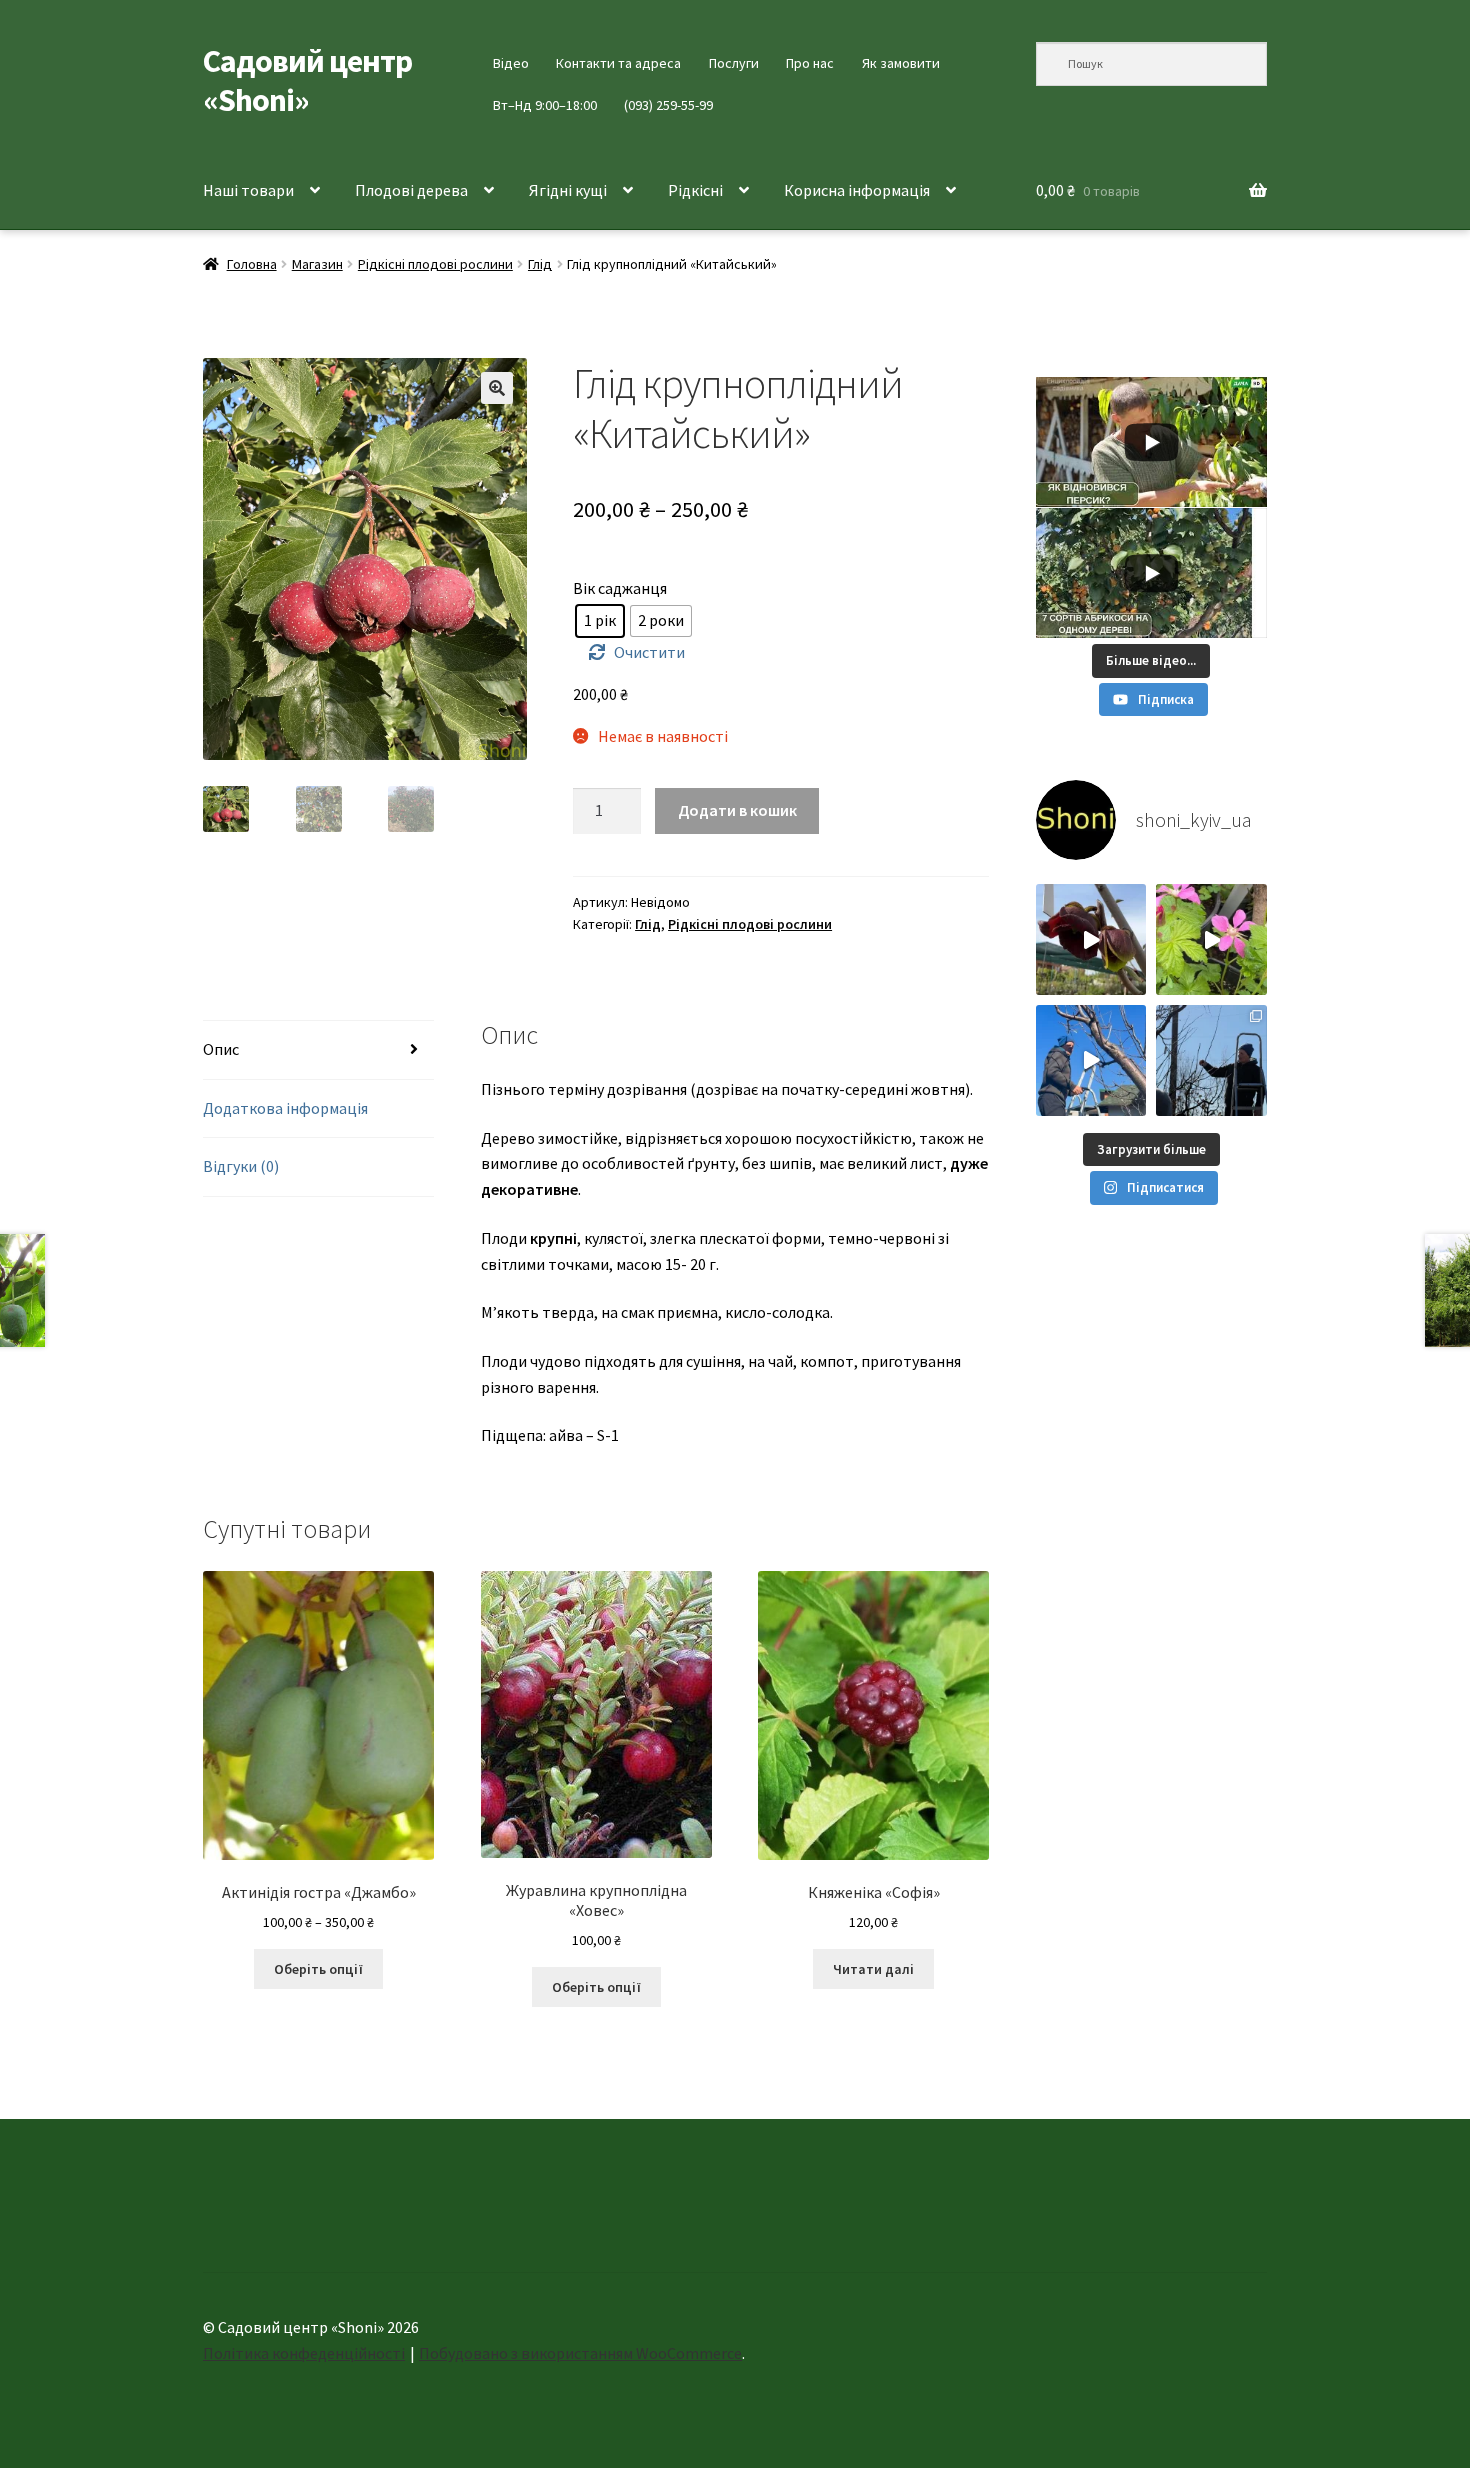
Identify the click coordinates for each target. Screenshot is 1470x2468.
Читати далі (873, 1969)
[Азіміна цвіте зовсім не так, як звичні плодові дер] (1091, 939)
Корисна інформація (857, 190)
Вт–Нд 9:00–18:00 (545, 105)
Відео (511, 63)
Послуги (734, 63)
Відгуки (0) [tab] (241, 1166)
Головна (252, 264)
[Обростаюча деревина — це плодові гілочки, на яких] (1091, 1060)
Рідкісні (695, 190)
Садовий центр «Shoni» (307, 80)
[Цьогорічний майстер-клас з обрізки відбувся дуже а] (1211, 1060)
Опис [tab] (221, 1049)
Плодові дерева (411, 190)
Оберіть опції (318, 1969)
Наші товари (248, 190)
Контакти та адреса (618, 63)
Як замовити (901, 63)
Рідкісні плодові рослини (435, 264)
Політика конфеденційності (304, 2353)
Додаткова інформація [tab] (285, 1108)
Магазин (317, 264)
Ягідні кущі (568, 190)
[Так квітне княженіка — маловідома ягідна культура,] (1211, 939)
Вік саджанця (620, 588)
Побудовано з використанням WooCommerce (580, 2353)
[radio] (600, 621)
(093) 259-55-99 (668, 105)
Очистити (649, 652)
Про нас (810, 63)
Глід (540, 264)
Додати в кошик (737, 810)
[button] (497, 388)
